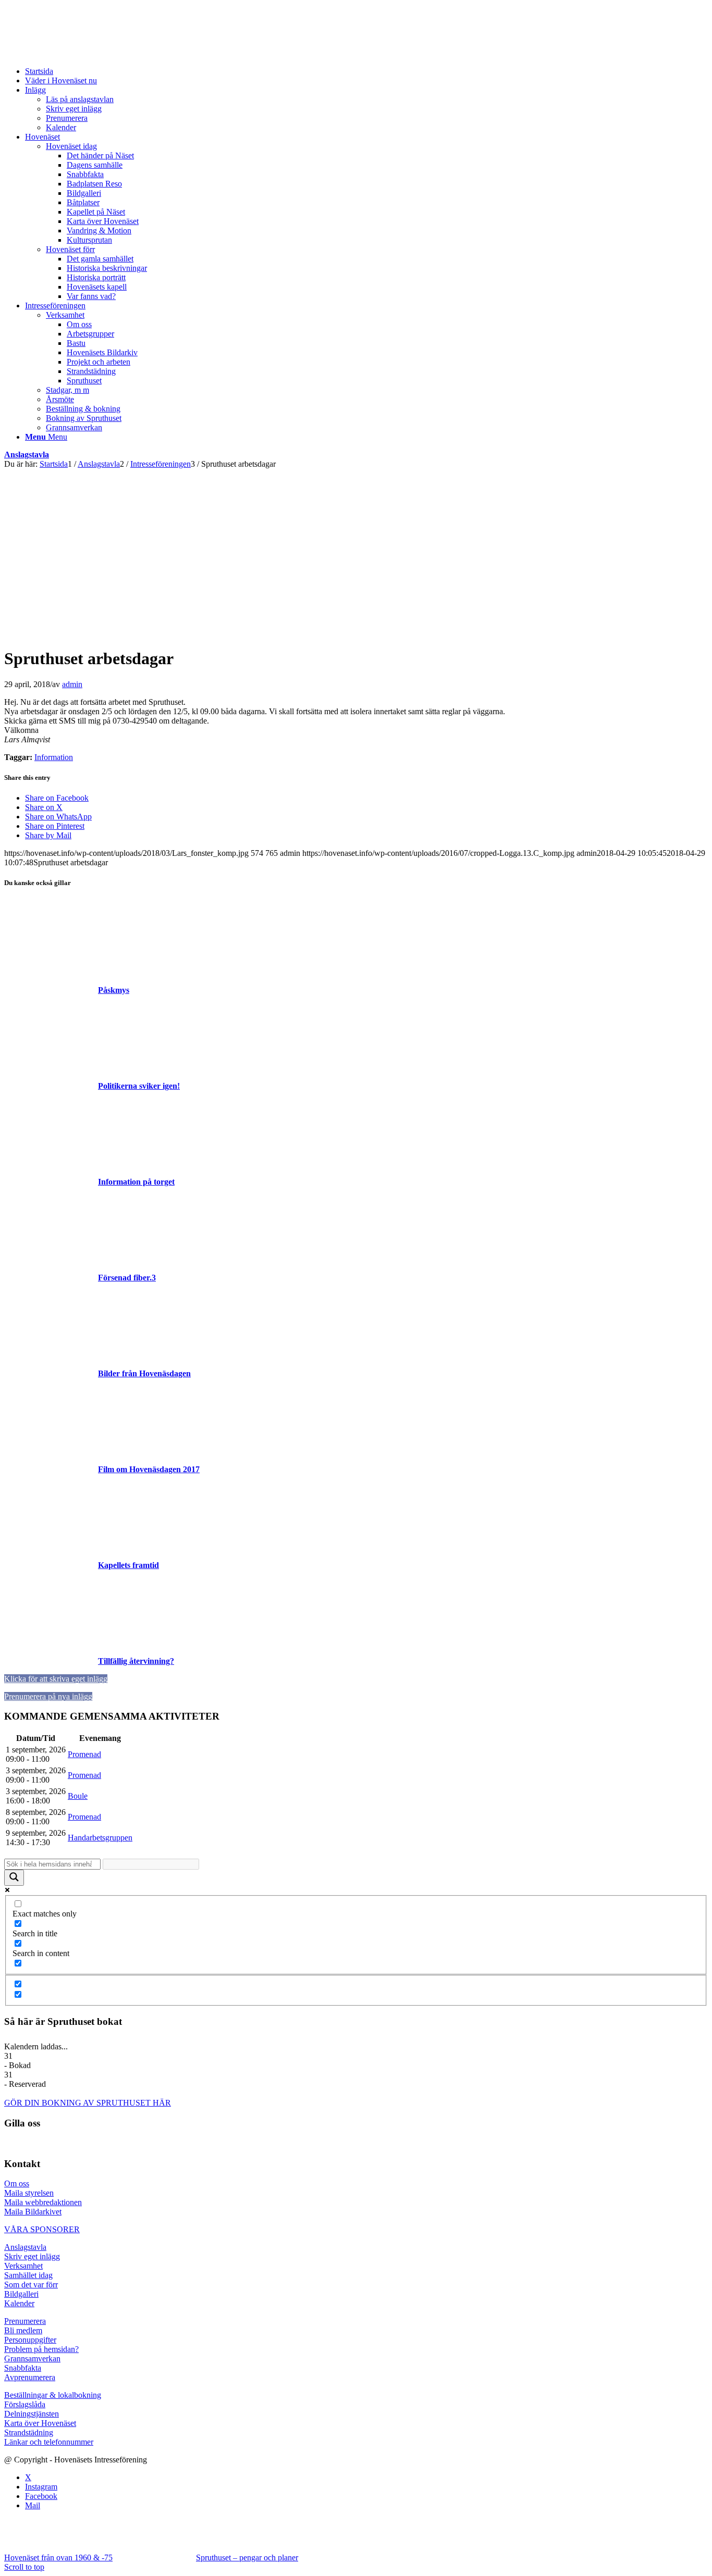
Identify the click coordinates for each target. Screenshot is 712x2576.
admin (72, 684)
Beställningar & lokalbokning (53, 2395)
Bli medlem (23, 2330)
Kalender (19, 2303)
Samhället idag (28, 2275)
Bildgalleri (21, 2294)
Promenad (84, 1754)
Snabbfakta (23, 2368)
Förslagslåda (25, 2404)
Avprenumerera (30, 2377)
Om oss (17, 2183)
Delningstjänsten (32, 2414)
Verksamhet (23, 2266)
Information (54, 757)
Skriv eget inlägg (32, 2256)
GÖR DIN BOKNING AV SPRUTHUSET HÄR (88, 2103)
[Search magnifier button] (14, 1878)
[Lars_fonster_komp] (204, 633)
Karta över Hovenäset (40, 2423)
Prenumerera (25, 2321)
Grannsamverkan (32, 2359)
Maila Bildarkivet (33, 2212)
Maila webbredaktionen (43, 2202)
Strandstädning (29, 2432)
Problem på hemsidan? (41, 2349)
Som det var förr (31, 2285)
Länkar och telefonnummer (49, 2442)
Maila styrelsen (29, 2193)
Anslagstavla (27, 455)
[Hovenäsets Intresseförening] (82, 53)
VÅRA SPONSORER (42, 2229)
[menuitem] (366, 71)
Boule (78, 1796)
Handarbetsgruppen (100, 1838)
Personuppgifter (30, 2340)
